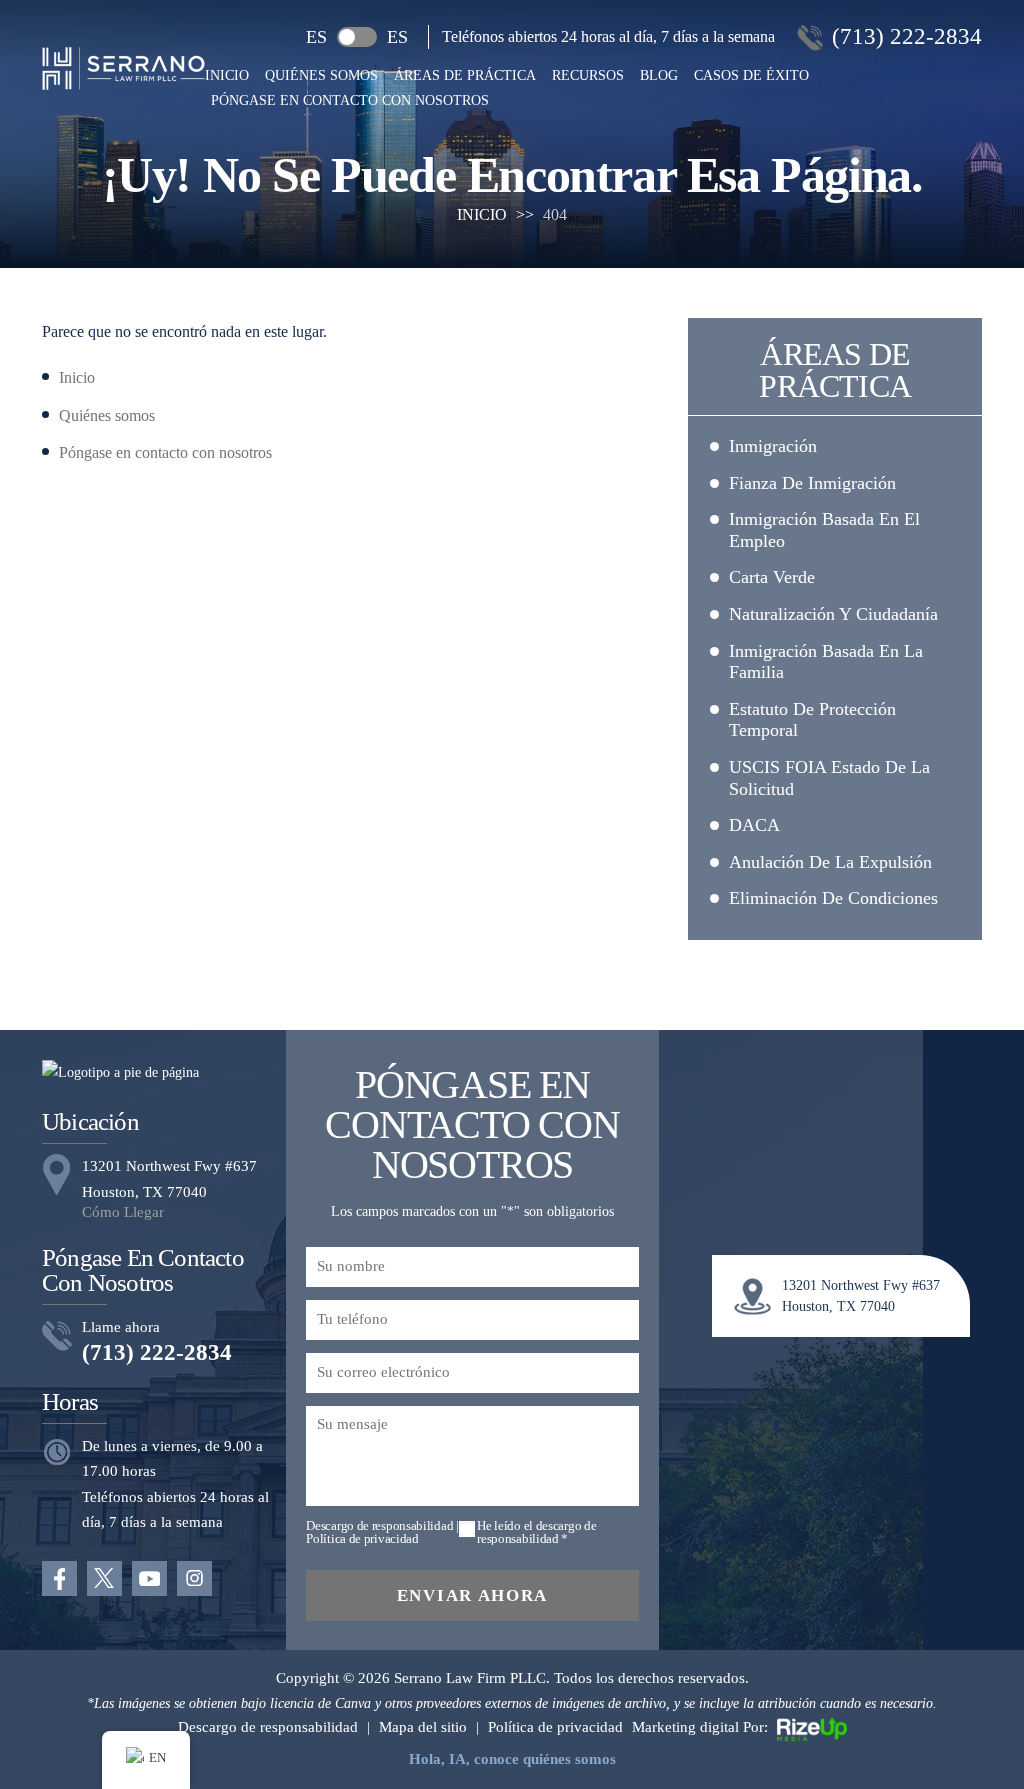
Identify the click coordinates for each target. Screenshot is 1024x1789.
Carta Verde (772, 577)
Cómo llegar (123, 1212)
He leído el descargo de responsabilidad (536, 1532)
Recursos (588, 76)
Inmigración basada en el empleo (824, 530)
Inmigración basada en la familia (826, 662)
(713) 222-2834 (907, 36)
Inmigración (773, 446)
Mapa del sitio (423, 1727)
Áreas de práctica (465, 76)
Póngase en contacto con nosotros (350, 101)
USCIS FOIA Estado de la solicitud (829, 778)
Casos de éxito (751, 76)
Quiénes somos (321, 76)
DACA (754, 825)
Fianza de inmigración (812, 483)
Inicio (227, 76)
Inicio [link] (77, 377)
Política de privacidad (362, 1538)
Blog (659, 76)
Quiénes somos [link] (107, 415)
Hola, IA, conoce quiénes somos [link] (512, 1759)
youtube (149, 1578)
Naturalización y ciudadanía (833, 614)
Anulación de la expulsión (830, 862)
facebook (59, 1578)
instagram (194, 1578)
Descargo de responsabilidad (379, 1525)
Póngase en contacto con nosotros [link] (165, 452)
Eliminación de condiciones (833, 898)
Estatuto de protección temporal (812, 720)
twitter (104, 1578)
